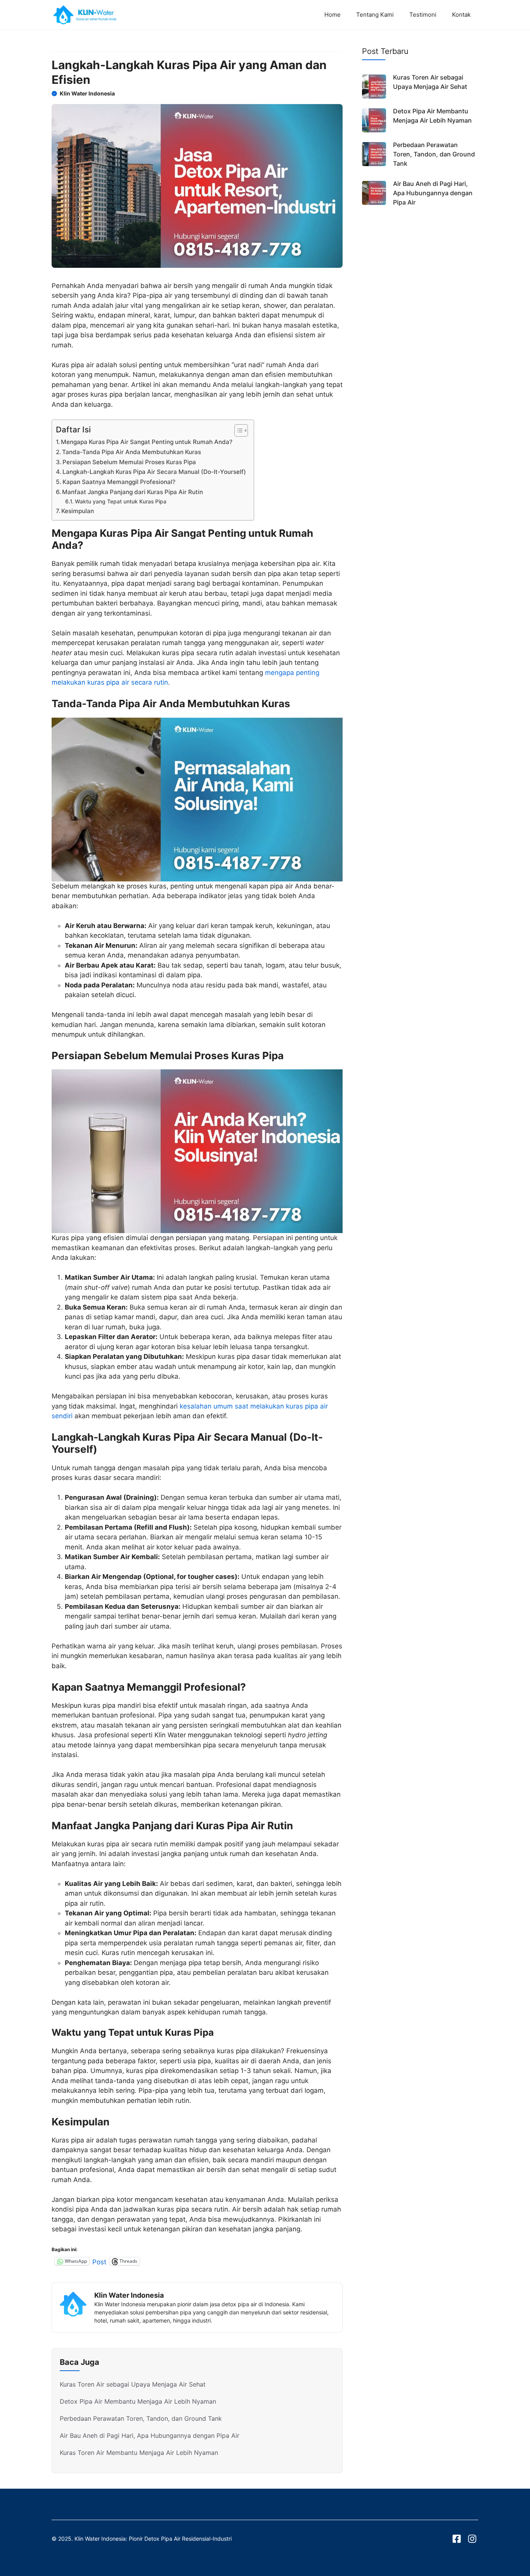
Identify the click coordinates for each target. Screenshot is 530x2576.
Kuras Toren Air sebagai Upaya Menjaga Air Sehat (133, 2384)
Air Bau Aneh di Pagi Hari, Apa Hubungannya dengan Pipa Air (150, 2435)
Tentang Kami (375, 15)
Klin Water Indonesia (87, 93)
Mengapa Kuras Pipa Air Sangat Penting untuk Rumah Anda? (147, 442)
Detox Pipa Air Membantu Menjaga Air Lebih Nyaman (138, 2401)
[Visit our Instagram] (472, 2539)
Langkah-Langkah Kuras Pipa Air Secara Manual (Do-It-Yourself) (154, 472)
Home (333, 15)
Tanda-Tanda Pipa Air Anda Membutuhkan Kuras (132, 452)
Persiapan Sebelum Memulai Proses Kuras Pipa (129, 462)
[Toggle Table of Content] (237, 430)
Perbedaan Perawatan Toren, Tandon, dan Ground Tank (141, 2418)
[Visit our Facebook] (457, 2539)
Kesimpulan (78, 511)
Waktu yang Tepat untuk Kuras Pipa (121, 501)
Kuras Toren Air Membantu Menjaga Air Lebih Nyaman (139, 2453)
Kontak (461, 15)
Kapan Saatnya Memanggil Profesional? (119, 482)
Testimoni (423, 15)
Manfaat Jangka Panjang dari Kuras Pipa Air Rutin (132, 492)
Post (99, 2261)
